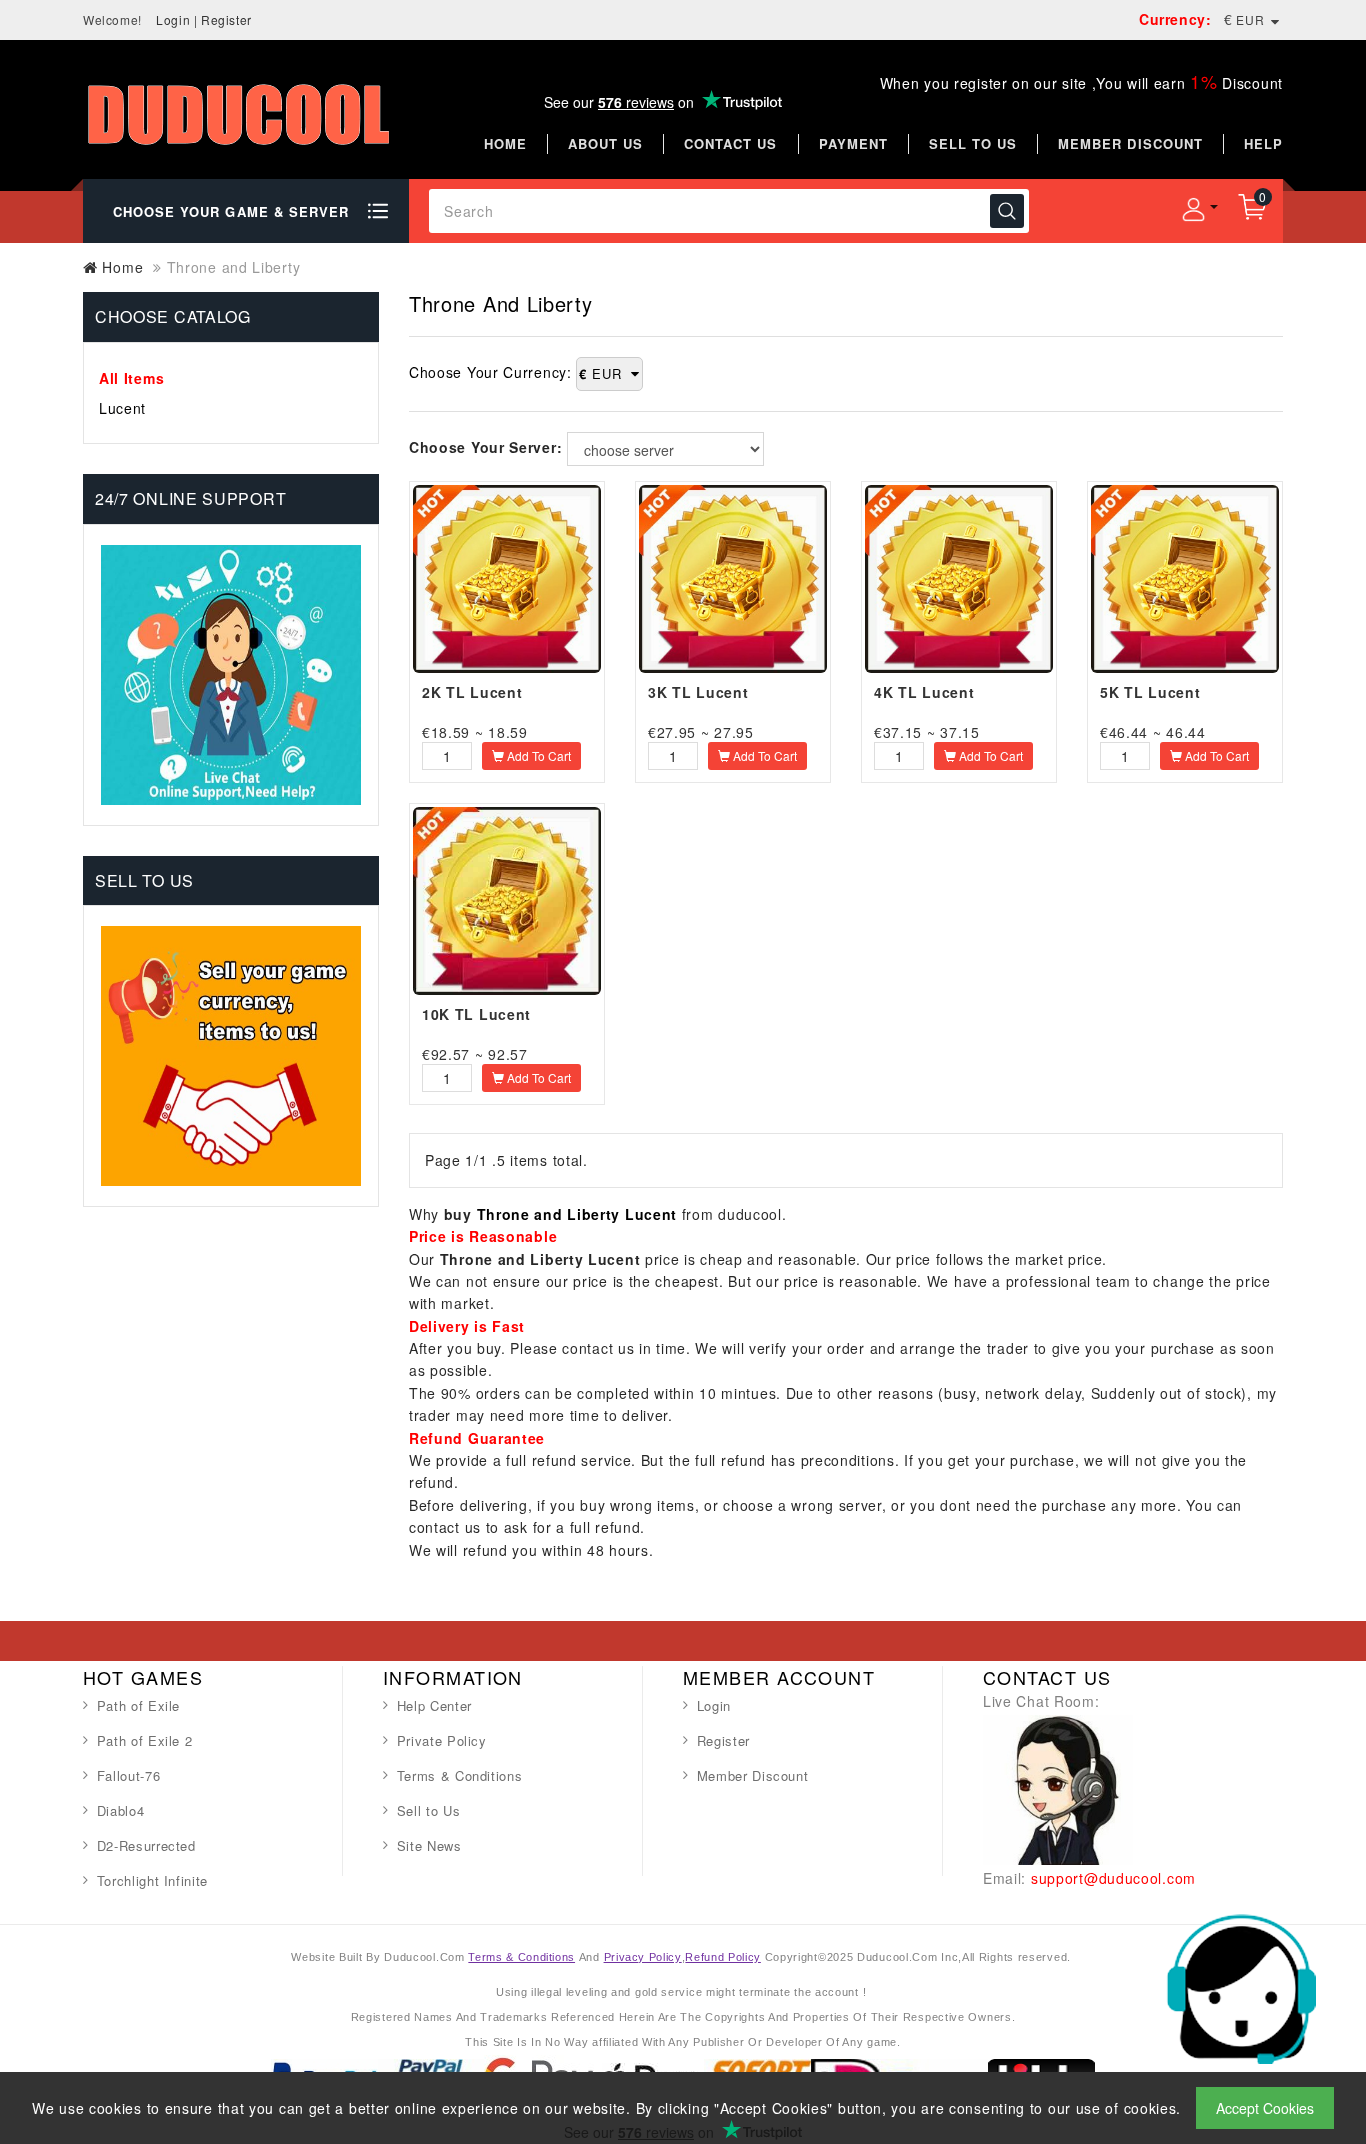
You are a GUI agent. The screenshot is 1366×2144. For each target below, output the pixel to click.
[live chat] (1241, 1987)
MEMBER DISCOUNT (1130, 143)
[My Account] (1193, 209)
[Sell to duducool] (231, 1054)
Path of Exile (138, 1705)
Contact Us (730, 143)
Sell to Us (429, 1810)
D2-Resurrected (146, 1845)
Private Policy (442, 1740)
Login (173, 19)
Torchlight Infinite (152, 1880)
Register (226, 19)
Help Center (434, 1705)
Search (1007, 211)
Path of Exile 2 (145, 1740)
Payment (853, 143)
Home (505, 143)
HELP (1263, 143)
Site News (429, 1845)
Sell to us (973, 143)
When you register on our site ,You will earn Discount (1081, 83)
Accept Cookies (1265, 2108)
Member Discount (753, 1775)
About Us (605, 143)
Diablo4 (121, 1810)
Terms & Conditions (460, 1775)
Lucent (122, 408)
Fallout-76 (129, 1775)
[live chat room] (1058, 1787)
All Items (131, 378)
